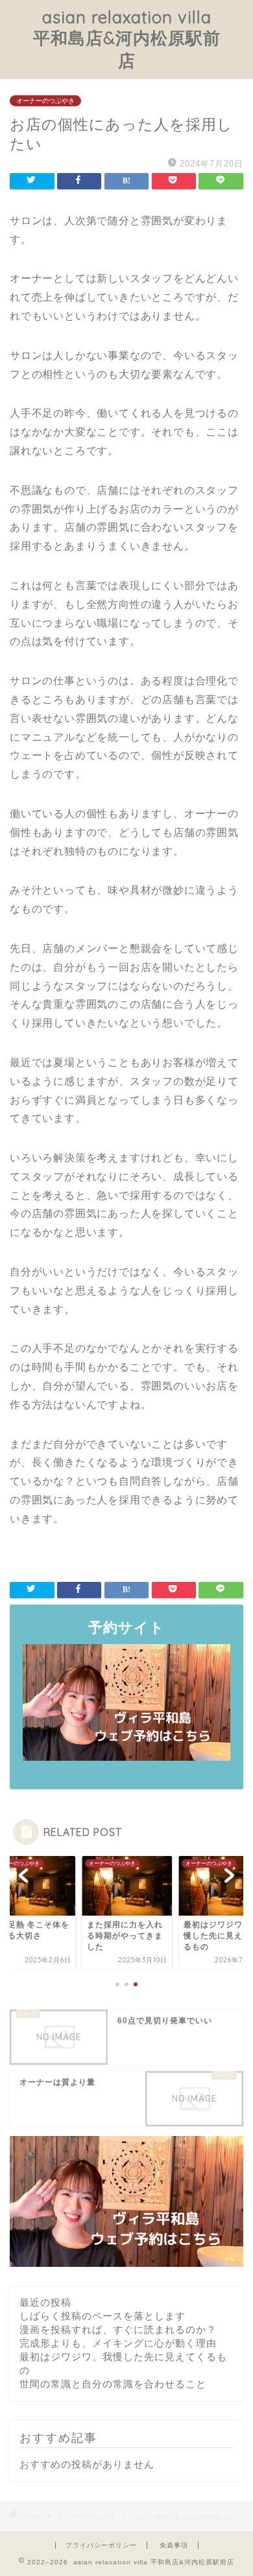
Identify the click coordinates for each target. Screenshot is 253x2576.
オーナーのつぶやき (45, 101)
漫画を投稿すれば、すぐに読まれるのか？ (118, 2329)
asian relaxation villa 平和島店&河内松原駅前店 (127, 39)
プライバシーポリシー (101, 2545)
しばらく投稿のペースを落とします (102, 2316)
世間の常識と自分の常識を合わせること (113, 2384)
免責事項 (174, 2545)
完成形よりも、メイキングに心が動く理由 (118, 2343)
